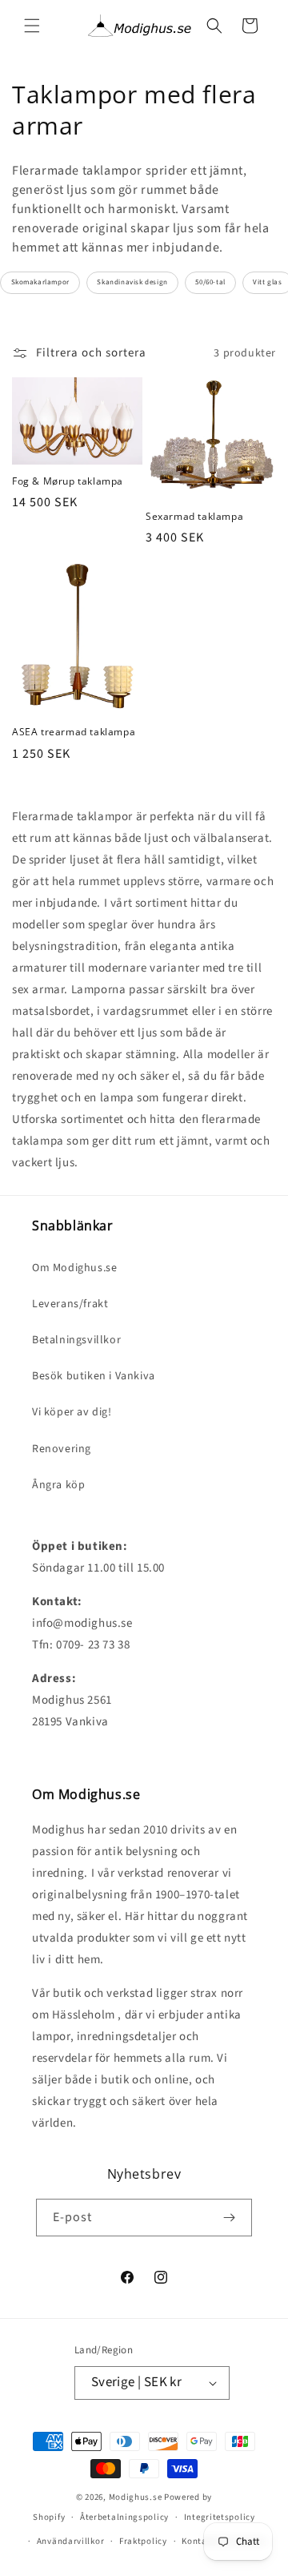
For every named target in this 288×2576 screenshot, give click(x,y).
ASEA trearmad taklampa (74, 732)
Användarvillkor (71, 2541)
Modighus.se (136, 2497)
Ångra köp (58, 1485)
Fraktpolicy (143, 2541)
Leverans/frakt (70, 1304)
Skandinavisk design (132, 282)
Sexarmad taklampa (194, 517)
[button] (32, 26)
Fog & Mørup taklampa (68, 481)
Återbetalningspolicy (124, 2517)
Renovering (62, 1449)
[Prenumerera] (229, 2218)
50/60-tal (210, 282)
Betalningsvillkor (76, 1340)
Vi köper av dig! (72, 1412)
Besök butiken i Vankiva (94, 1376)
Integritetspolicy (220, 2517)
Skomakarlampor (40, 282)
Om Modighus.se (74, 1268)
